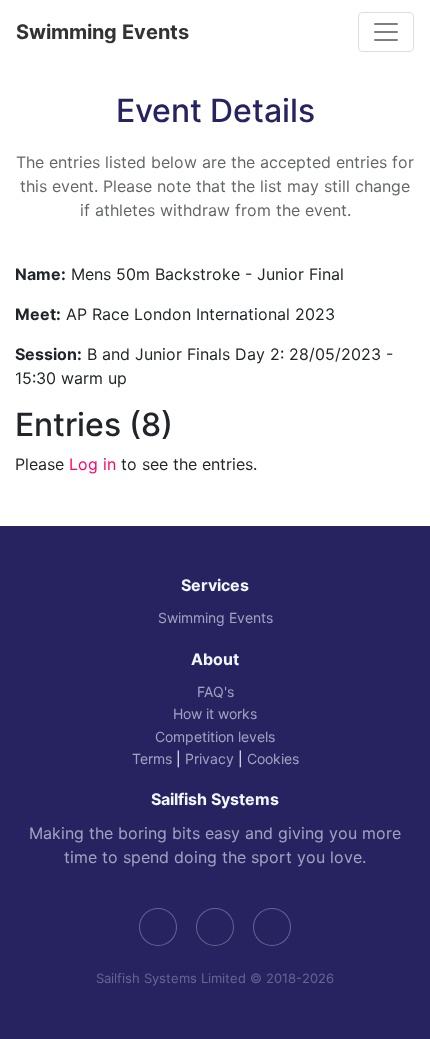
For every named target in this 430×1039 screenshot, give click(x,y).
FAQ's (215, 691)
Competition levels (215, 736)
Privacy (209, 758)
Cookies (273, 758)
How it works (215, 713)
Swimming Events (102, 32)
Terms (152, 758)
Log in (92, 464)
